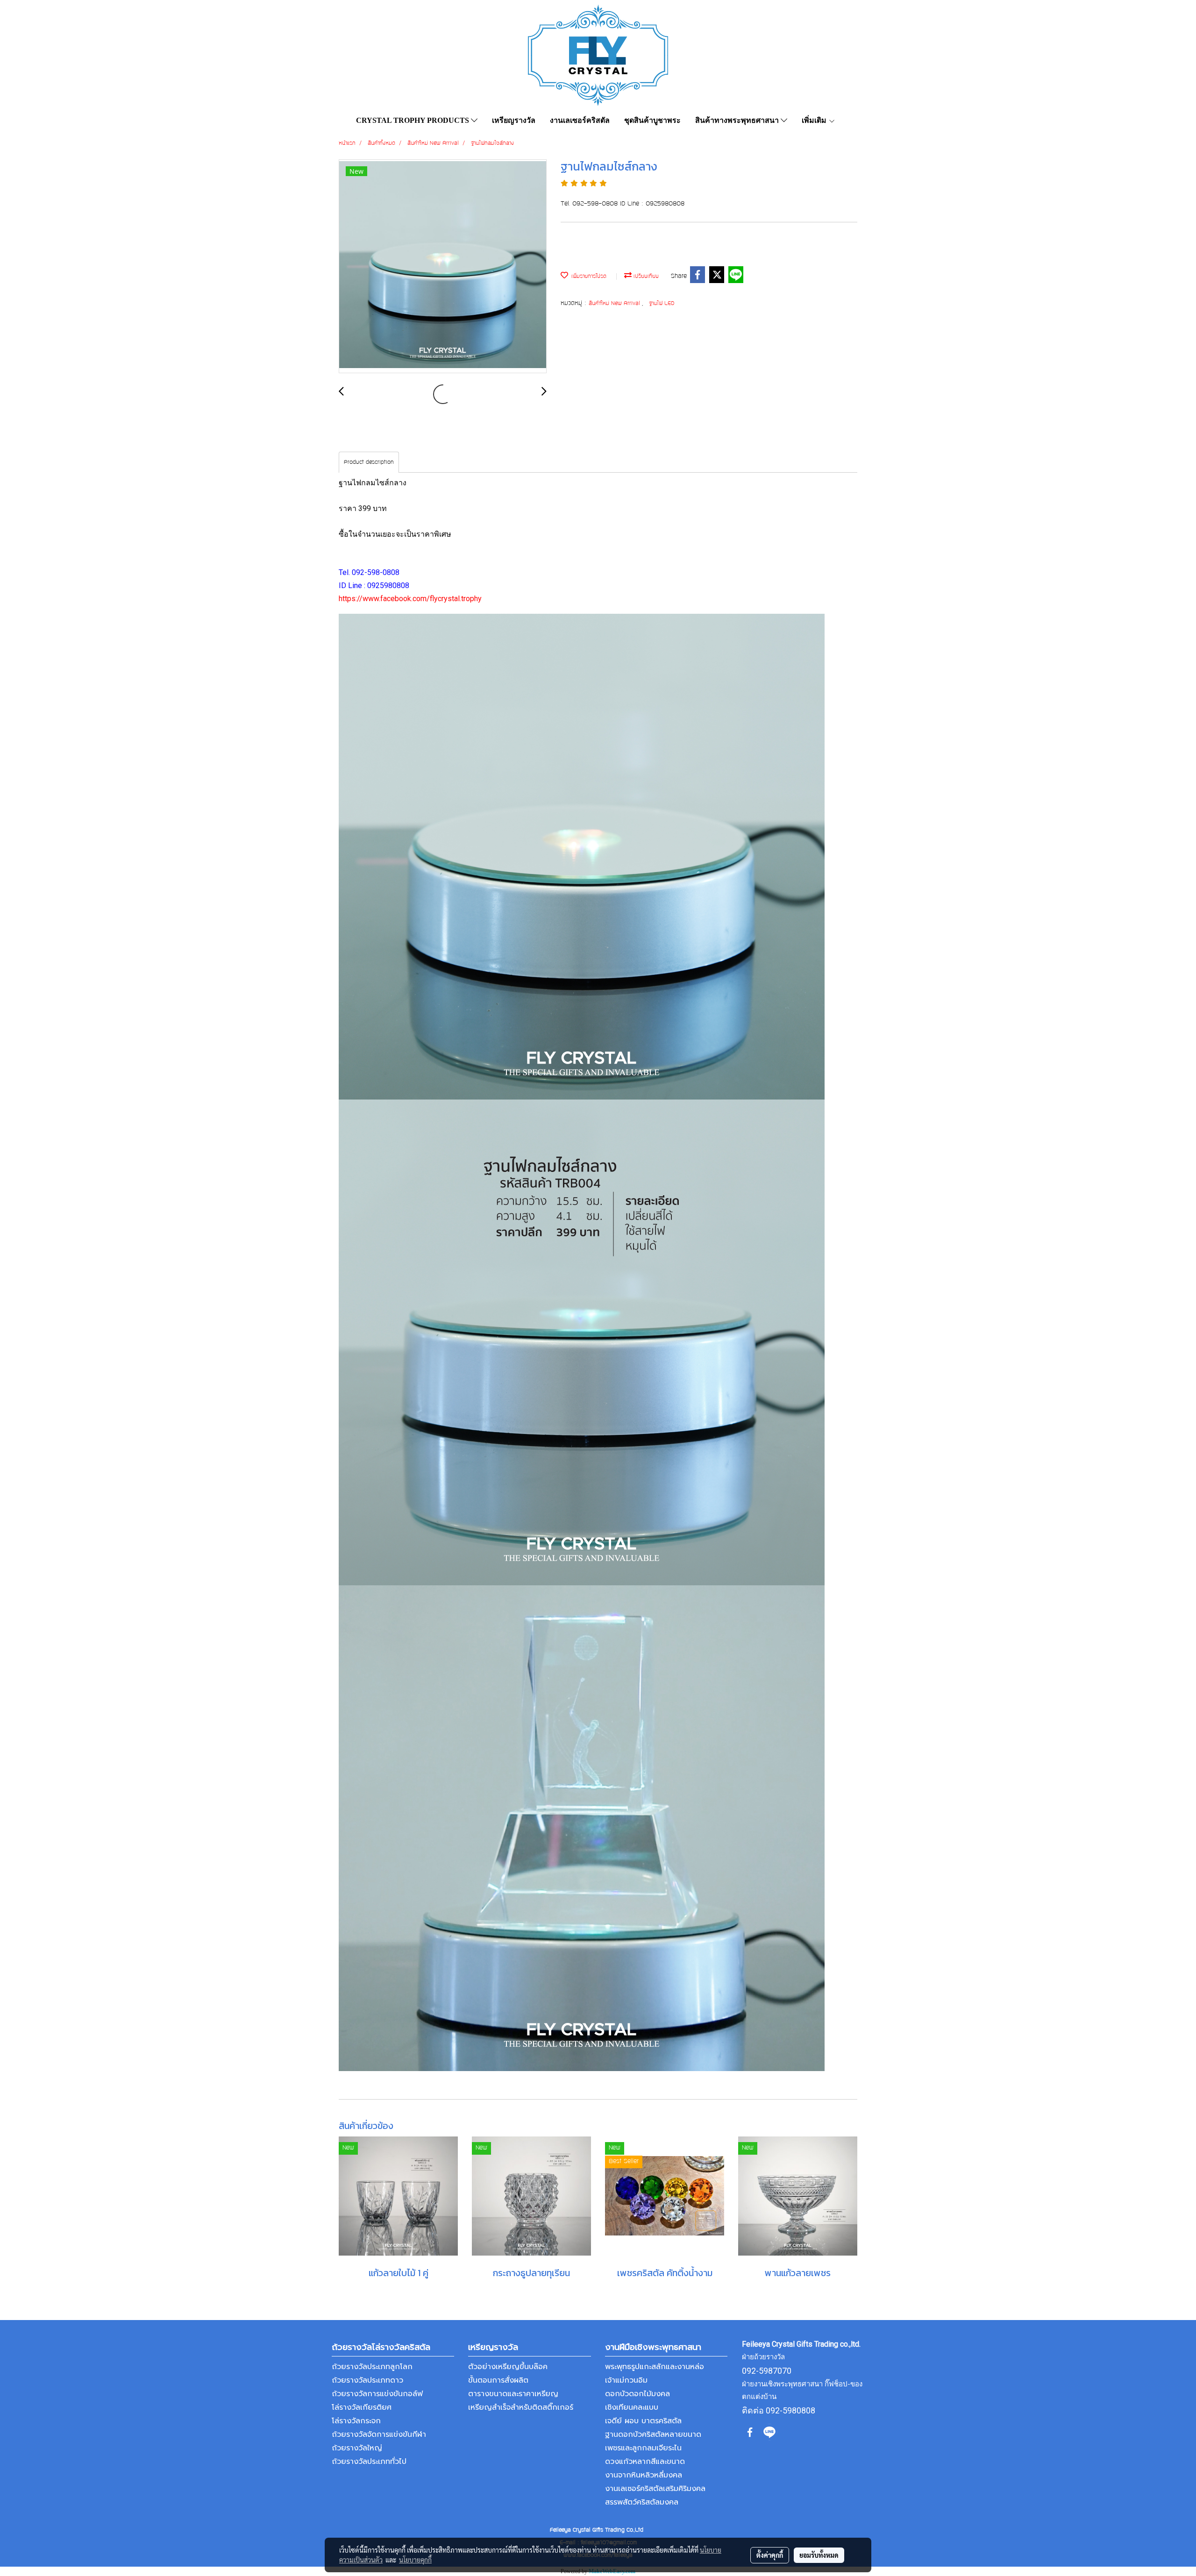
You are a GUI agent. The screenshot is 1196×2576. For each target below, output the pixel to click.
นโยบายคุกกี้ (415, 2560)
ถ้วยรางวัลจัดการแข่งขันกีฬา (379, 2434)
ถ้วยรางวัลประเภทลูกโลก (372, 2367)
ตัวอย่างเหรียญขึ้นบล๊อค (508, 2367)
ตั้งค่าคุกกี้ (770, 2555)
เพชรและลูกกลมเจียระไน (643, 2448)
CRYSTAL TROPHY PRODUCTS (413, 120)
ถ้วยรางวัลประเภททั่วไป (369, 2462)
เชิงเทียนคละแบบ (632, 2407)
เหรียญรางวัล (514, 120)
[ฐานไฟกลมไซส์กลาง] (443, 267)
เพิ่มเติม (815, 120)
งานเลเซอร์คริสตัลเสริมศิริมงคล (655, 2489)
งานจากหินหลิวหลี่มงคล (644, 2475)
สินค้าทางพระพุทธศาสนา (738, 120)
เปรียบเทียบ (645, 277)
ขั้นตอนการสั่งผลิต (498, 2380)
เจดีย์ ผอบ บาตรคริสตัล (643, 2421)
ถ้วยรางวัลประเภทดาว (367, 2380)
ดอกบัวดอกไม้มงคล (637, 2394)
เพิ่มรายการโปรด (587, 277)
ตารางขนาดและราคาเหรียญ (513, 2394)
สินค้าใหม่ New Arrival (615, 304)
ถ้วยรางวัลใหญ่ (357, 2448)
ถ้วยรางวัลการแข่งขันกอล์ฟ (377, 2394)
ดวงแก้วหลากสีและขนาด (645, 2462)
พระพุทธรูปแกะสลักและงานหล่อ (655, 2367)
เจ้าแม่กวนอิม (626, 2380)
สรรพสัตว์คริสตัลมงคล (642, 2502)
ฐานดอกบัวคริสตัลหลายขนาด (653, 2434)
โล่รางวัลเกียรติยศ (362, 2407)
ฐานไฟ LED (662, 304)
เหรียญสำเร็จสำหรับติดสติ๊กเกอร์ (521, 2407)
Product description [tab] (369, 462)
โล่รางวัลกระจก (356, 2421)
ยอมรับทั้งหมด (819, 2555)
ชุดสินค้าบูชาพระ (652, 120)
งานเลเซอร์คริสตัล (580, 120)
